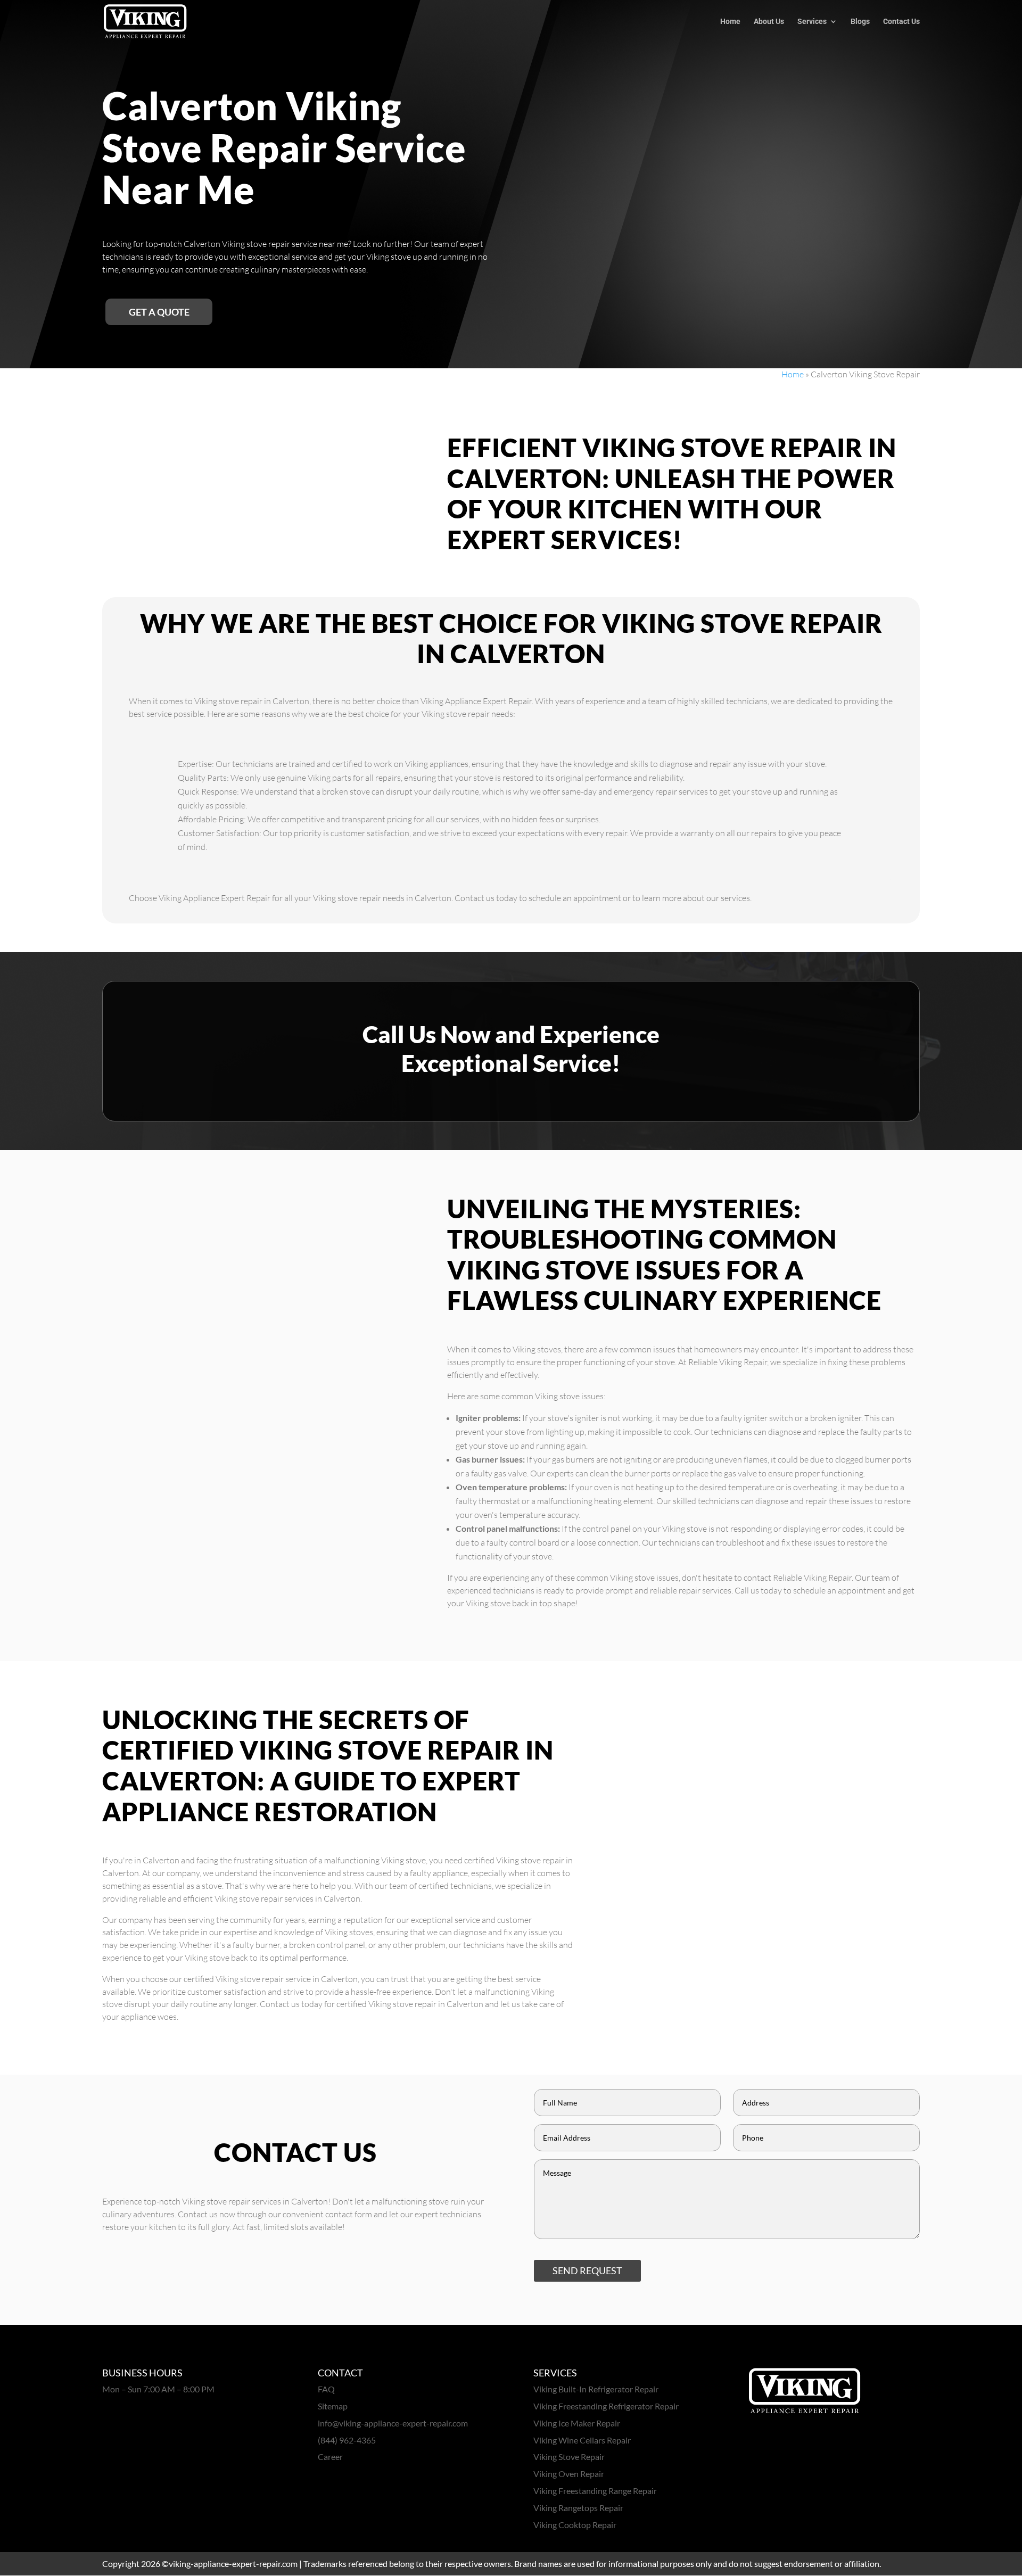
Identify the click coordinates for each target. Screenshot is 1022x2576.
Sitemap (333, 2406)
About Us (769, 22)
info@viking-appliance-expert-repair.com (393, 2423)
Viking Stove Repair (569, 2457)
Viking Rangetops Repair (578, 2508)
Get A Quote (159, 312)
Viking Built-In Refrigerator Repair (596, 2389)
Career (330, 2457)
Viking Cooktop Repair (575, 2525)
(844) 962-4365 (347, 2440)
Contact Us (901, 22)
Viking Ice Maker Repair (577, 2423)
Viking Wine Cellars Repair (582, 2440)
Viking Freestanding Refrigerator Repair (606, 2406)
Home (730, 22)
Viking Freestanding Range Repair (595, 2491)
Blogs (860, 22)
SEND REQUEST (587, 2270)
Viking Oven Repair (569, 2474)
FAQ (326, 2389)
